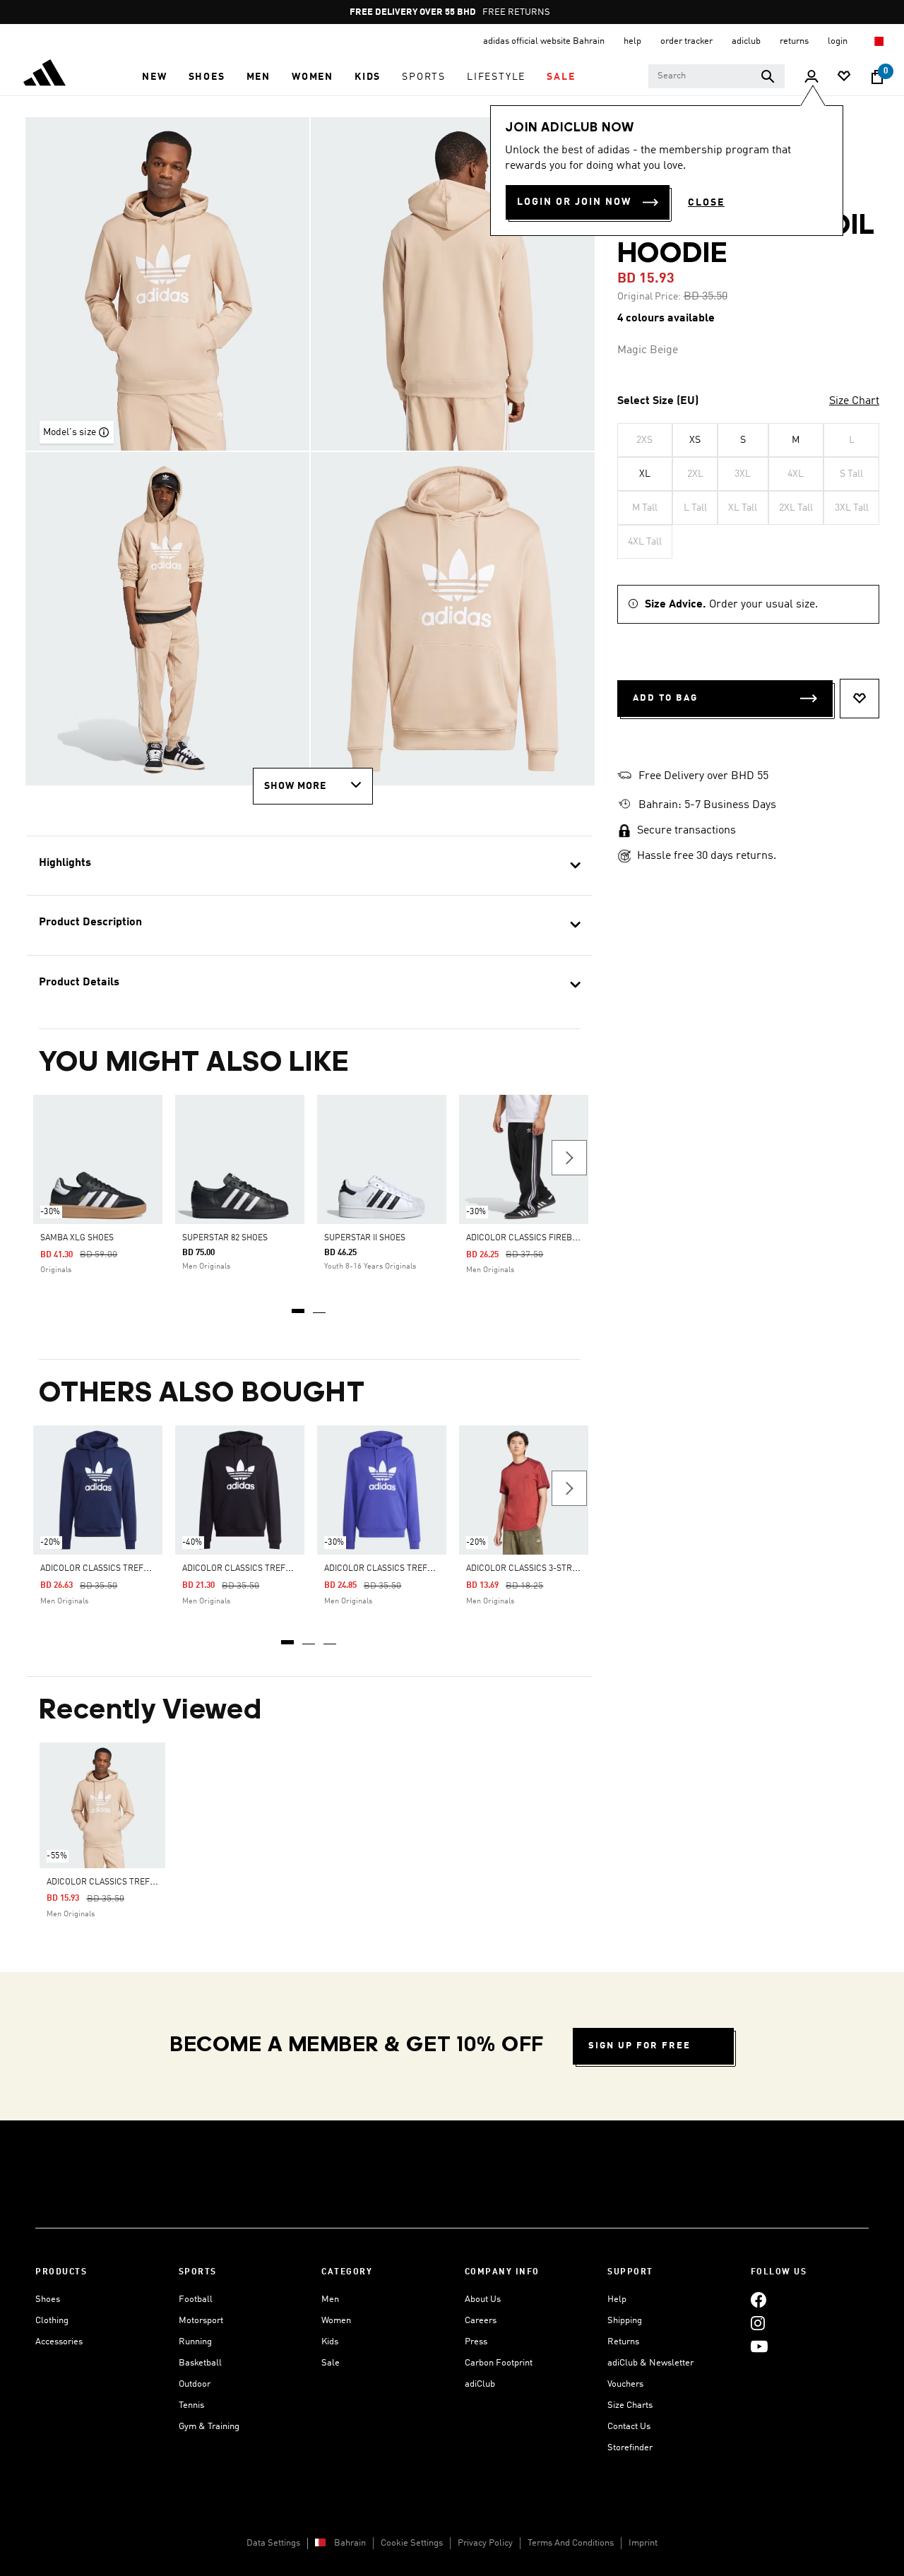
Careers (481, 2321)
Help (617, 2299)
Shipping (625, 2321)
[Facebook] (759, 2299)
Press (476, 2342)
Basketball (200, 2363)
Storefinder (630, 2448)
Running (195, 2342)
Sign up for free (640, 2046)
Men (330, 2299)
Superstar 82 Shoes (225, 1238)
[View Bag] (877, 77)
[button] (154, 77)
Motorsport (201, 2321)
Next (569, 1158)
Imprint (643, 2543)
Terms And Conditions (571, 2543)
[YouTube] (759, 2346)
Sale (331, 2363)
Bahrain (350, 2543)
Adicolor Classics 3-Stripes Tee (536, 1569)
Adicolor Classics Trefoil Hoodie (114, 1569)
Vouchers (625, 2384)
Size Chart (854, 401)
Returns (623, 2342)
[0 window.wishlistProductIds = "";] (844, 77)
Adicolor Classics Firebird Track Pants (554, 1238)
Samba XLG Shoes (77, 1238)
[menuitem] (154, 77)
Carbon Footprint (499, 2363)
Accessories (59, 2342)
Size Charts (630, 2405)
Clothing (52, 2321)
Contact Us (629, 2427)
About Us (483, 2299)
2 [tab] (320, 1306)
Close (706, 203)
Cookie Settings (412, 2543)
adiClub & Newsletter (650, 2363)
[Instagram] (758, 2323)
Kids (330, 2342)
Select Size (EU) (658, 401)
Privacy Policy (485, 2543)
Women (336, 2321)
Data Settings (273, 2543)
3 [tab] (331, 1637)
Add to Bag (665, 698)
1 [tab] (299, 1306)
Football (196, 2299)
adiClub (480, 2384)
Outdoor (195, 2384)
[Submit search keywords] (768, 76)
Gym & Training (209, 2427)
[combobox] (716, 76)
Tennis (191, 2405)
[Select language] (878, 41)
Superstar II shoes (365, 1238)
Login (839, 41)
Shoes (48, 2299)
